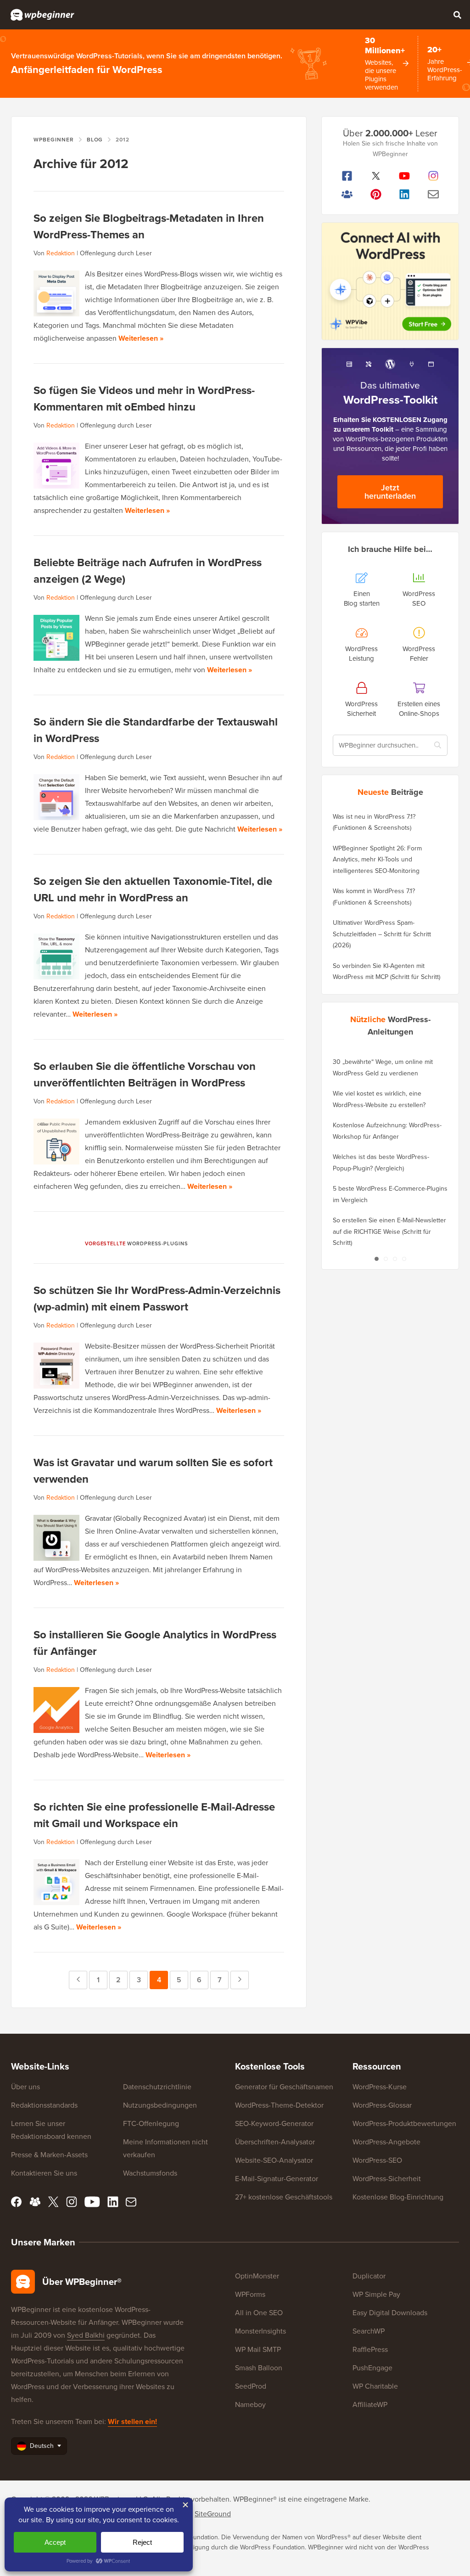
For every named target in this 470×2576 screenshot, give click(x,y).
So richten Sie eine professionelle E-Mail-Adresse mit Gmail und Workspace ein (154, 1815)
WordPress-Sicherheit (387, 2179)
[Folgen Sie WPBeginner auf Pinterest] (376, 194)
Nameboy (250, 2404)
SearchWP (369, 2331)
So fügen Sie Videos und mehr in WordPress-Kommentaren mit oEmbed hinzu (144, 399)
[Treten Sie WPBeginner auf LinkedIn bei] (405, 194)
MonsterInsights (260, 2331)
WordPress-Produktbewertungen (404, 2123)
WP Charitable (375, 2386)
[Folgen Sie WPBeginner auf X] (376, 176)
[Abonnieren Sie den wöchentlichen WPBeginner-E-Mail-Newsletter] (434, 194)
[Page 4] (404, 1259)
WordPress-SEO (377, 2160)
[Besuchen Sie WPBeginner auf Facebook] (347, 176)
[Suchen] (457, 15)
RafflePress (370, 2349)
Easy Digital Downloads (390, 2313)
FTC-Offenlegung (151, 2123)
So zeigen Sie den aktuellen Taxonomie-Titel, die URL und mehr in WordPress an (153, 889)
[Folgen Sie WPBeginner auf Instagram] (434, 176)
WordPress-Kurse (380, 2087)
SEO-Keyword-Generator (274, 2123)
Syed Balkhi (86, 2335)
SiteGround (213, 2514)
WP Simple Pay (376, 2294)
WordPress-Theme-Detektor (279, 2105)
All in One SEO (259, 2313)
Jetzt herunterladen (390, 492)
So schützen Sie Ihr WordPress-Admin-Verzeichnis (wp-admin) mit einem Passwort (157, 1299)
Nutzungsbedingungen (160, 2105)
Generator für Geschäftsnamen (284, 2087)
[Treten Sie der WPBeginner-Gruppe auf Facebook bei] (347, 194)
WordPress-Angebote (386, 2142)
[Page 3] (395, 1259)
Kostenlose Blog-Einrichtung (398, 2197)
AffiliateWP (370, 2404)
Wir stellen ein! (132, 2421)
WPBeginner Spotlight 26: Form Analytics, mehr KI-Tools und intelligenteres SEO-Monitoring (377, 860)
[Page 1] (376, 1259)
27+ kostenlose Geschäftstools (284, 2197)
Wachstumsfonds (150, 2173)
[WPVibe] (390, 281)
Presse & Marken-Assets (49, 2155)
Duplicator (369, 2276)
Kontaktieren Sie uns (44, 2173)
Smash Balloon (259, 2368)
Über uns (25, 2087)
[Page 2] (386, 1259)
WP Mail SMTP (258, 2349)
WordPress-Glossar (382, 2105)
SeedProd (251, 2386)
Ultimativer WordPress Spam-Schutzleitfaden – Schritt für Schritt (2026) (382, 934)
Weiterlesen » (141, 338)
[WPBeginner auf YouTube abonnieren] (405, 176)
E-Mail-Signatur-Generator (277, 2179)
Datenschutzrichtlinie (157, 2087)
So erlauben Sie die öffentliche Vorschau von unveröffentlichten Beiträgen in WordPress (145, 1074)
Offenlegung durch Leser (116, 253)
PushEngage (372, 2368)
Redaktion (61, 253)
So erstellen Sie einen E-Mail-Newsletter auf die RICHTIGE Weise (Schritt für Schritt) (389, 1232)
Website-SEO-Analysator (274, 2160)
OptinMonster (257, 2276)
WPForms (250, 2294)
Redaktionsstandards (44, 2105)
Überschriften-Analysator (275, 2142)
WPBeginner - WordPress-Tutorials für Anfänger (42, 15)
